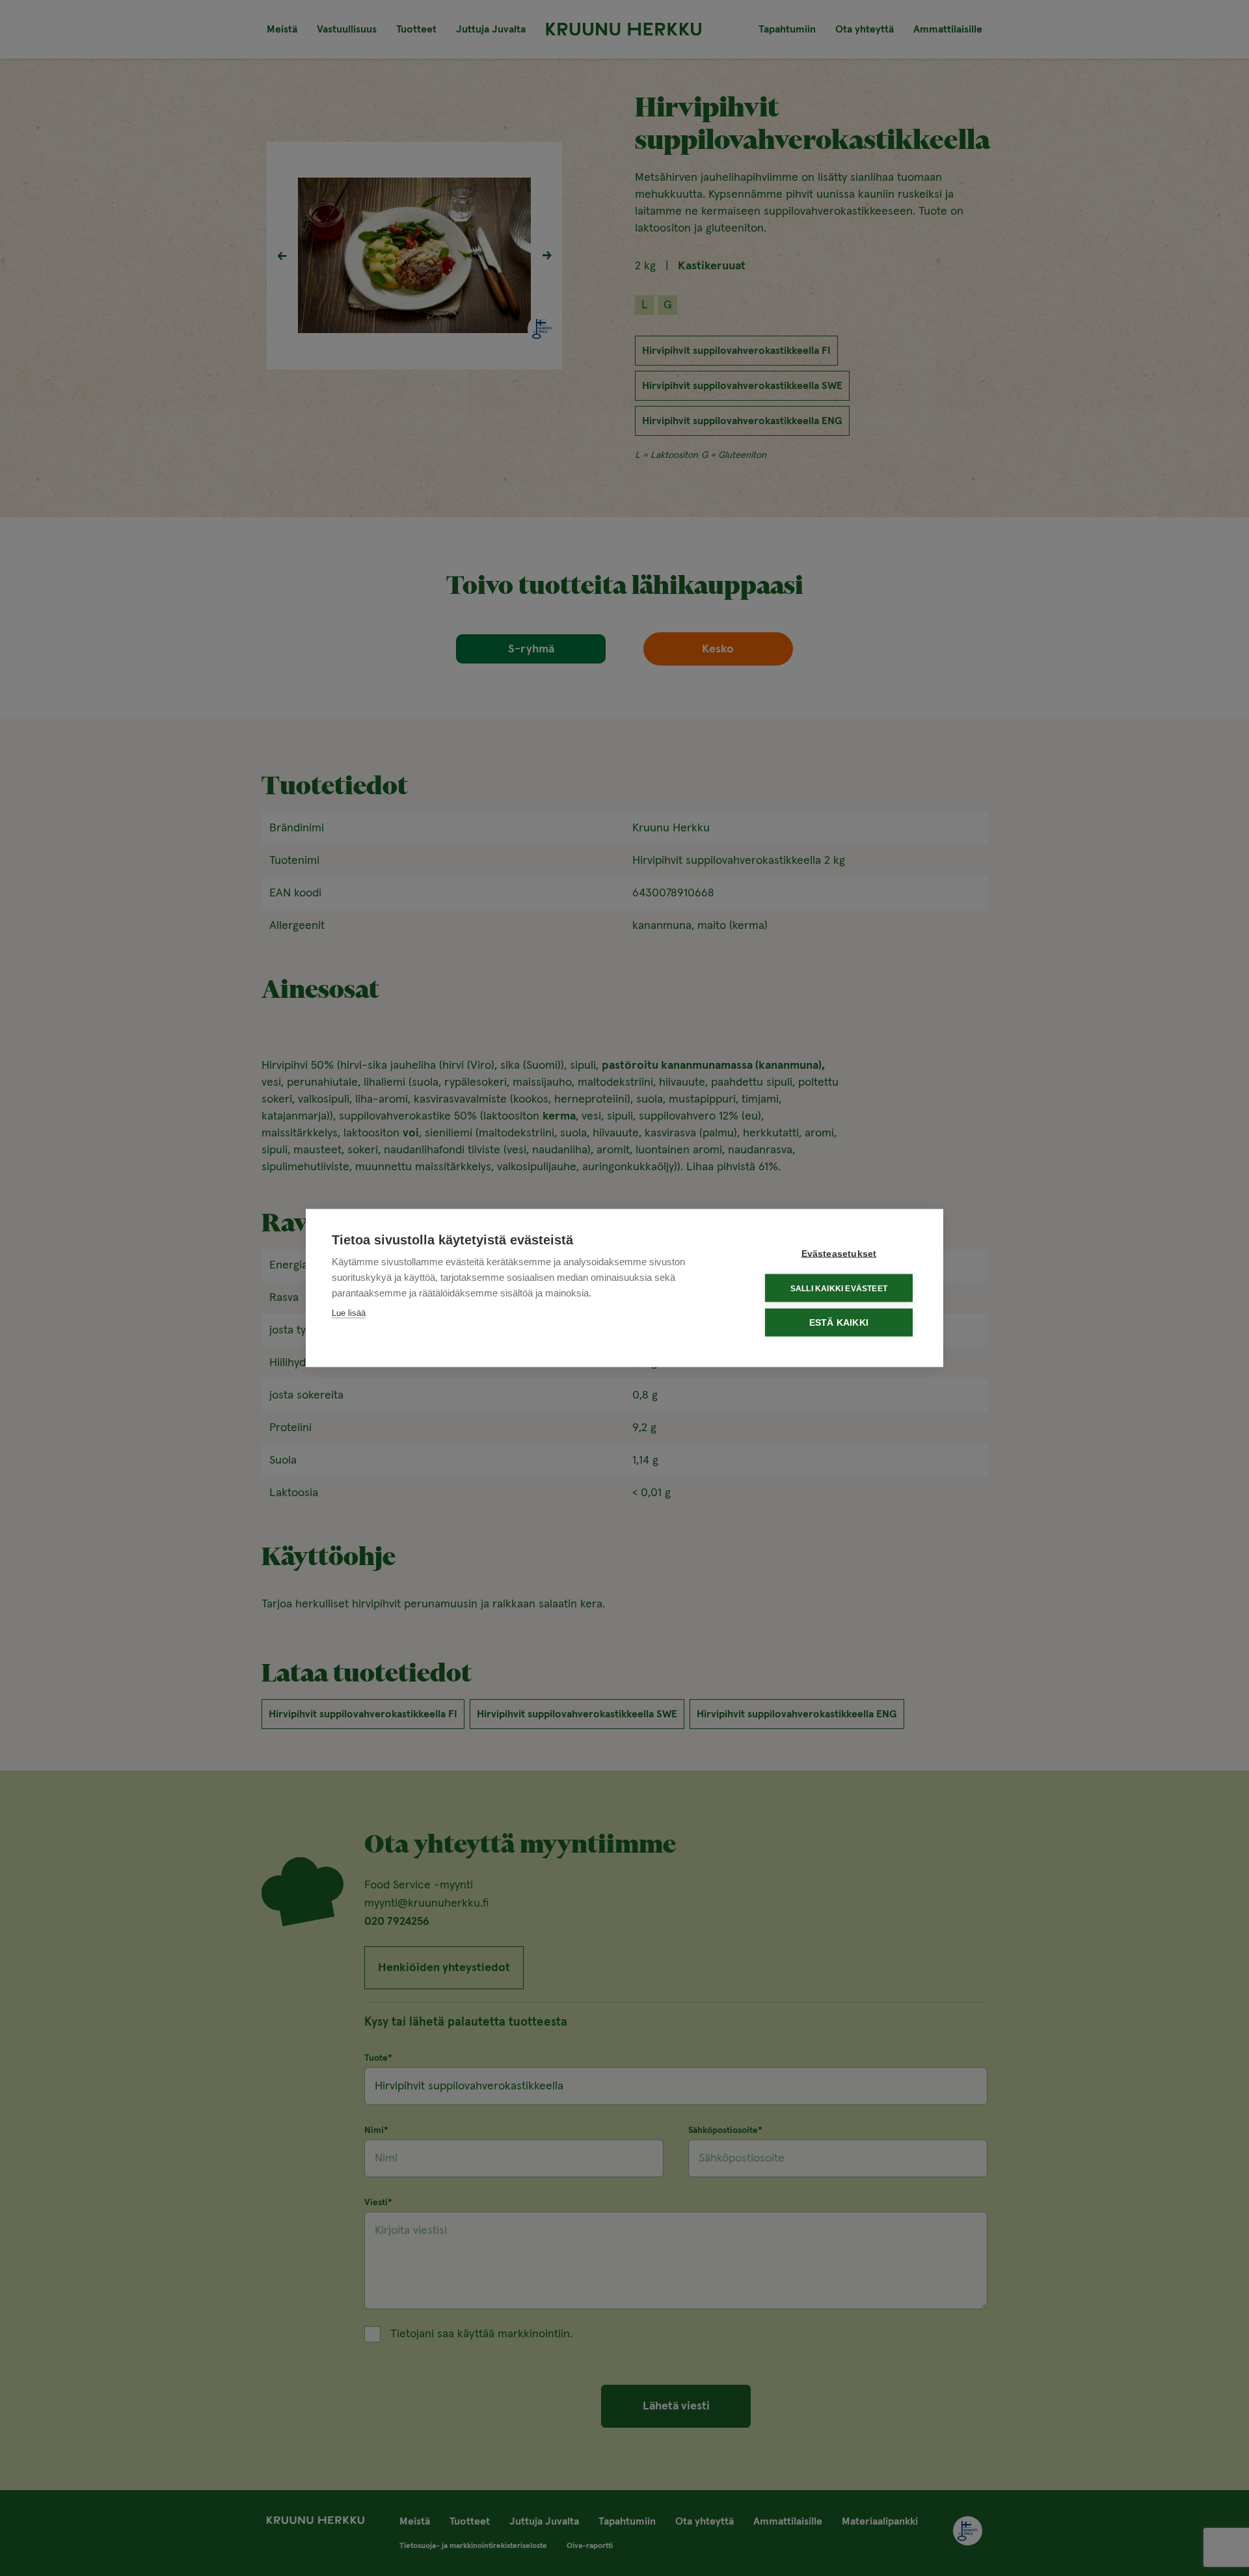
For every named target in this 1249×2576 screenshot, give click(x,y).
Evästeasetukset (839, 1254)
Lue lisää (349, 1313)
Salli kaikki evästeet (839, 1288)
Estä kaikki (839, 1323)
